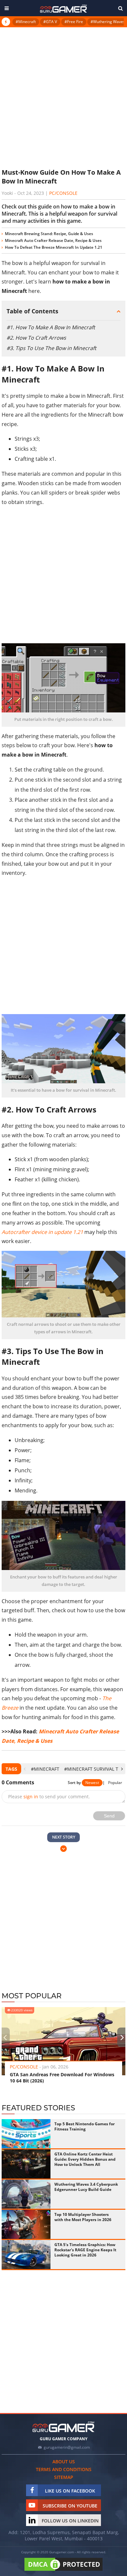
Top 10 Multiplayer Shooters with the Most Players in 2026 (83, 2217)
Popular (115, 1783)
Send (109, 1816)
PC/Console (63, 193)
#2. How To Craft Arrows (36, 338)
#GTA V (50, 22)
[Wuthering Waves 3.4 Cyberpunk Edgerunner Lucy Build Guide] (26, 2194)
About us (64, 2462)
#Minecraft (26, 22)
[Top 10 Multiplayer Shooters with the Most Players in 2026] (26, 2224)
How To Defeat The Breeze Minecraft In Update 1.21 (54, 247)
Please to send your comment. (49, 1797)
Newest (92, 1783)
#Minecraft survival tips (94, 1769)
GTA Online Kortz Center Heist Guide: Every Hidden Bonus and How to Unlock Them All (85, 2159)
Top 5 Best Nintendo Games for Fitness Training (85, 2126)
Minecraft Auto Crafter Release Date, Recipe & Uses (53, 240)
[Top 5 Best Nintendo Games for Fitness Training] (26, 2134)
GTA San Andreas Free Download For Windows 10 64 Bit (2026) (62, 2078)
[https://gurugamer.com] (63, 2427)
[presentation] (25, 1769)
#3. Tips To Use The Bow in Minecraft (51, 348)
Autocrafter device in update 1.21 (42, 1232)
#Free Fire (74, 22)
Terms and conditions (64, 2469)
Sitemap (64, 2477)
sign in (31, 1797)
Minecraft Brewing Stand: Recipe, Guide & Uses (49, 234)
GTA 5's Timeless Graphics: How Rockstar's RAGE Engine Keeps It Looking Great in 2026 (85, 2250)
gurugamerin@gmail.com (67, 2447)
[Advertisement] (63, 97)
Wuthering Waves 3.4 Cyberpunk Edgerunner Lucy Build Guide (86, 2187)
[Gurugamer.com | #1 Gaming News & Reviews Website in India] (63, 9)
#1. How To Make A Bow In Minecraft (51, 327)
